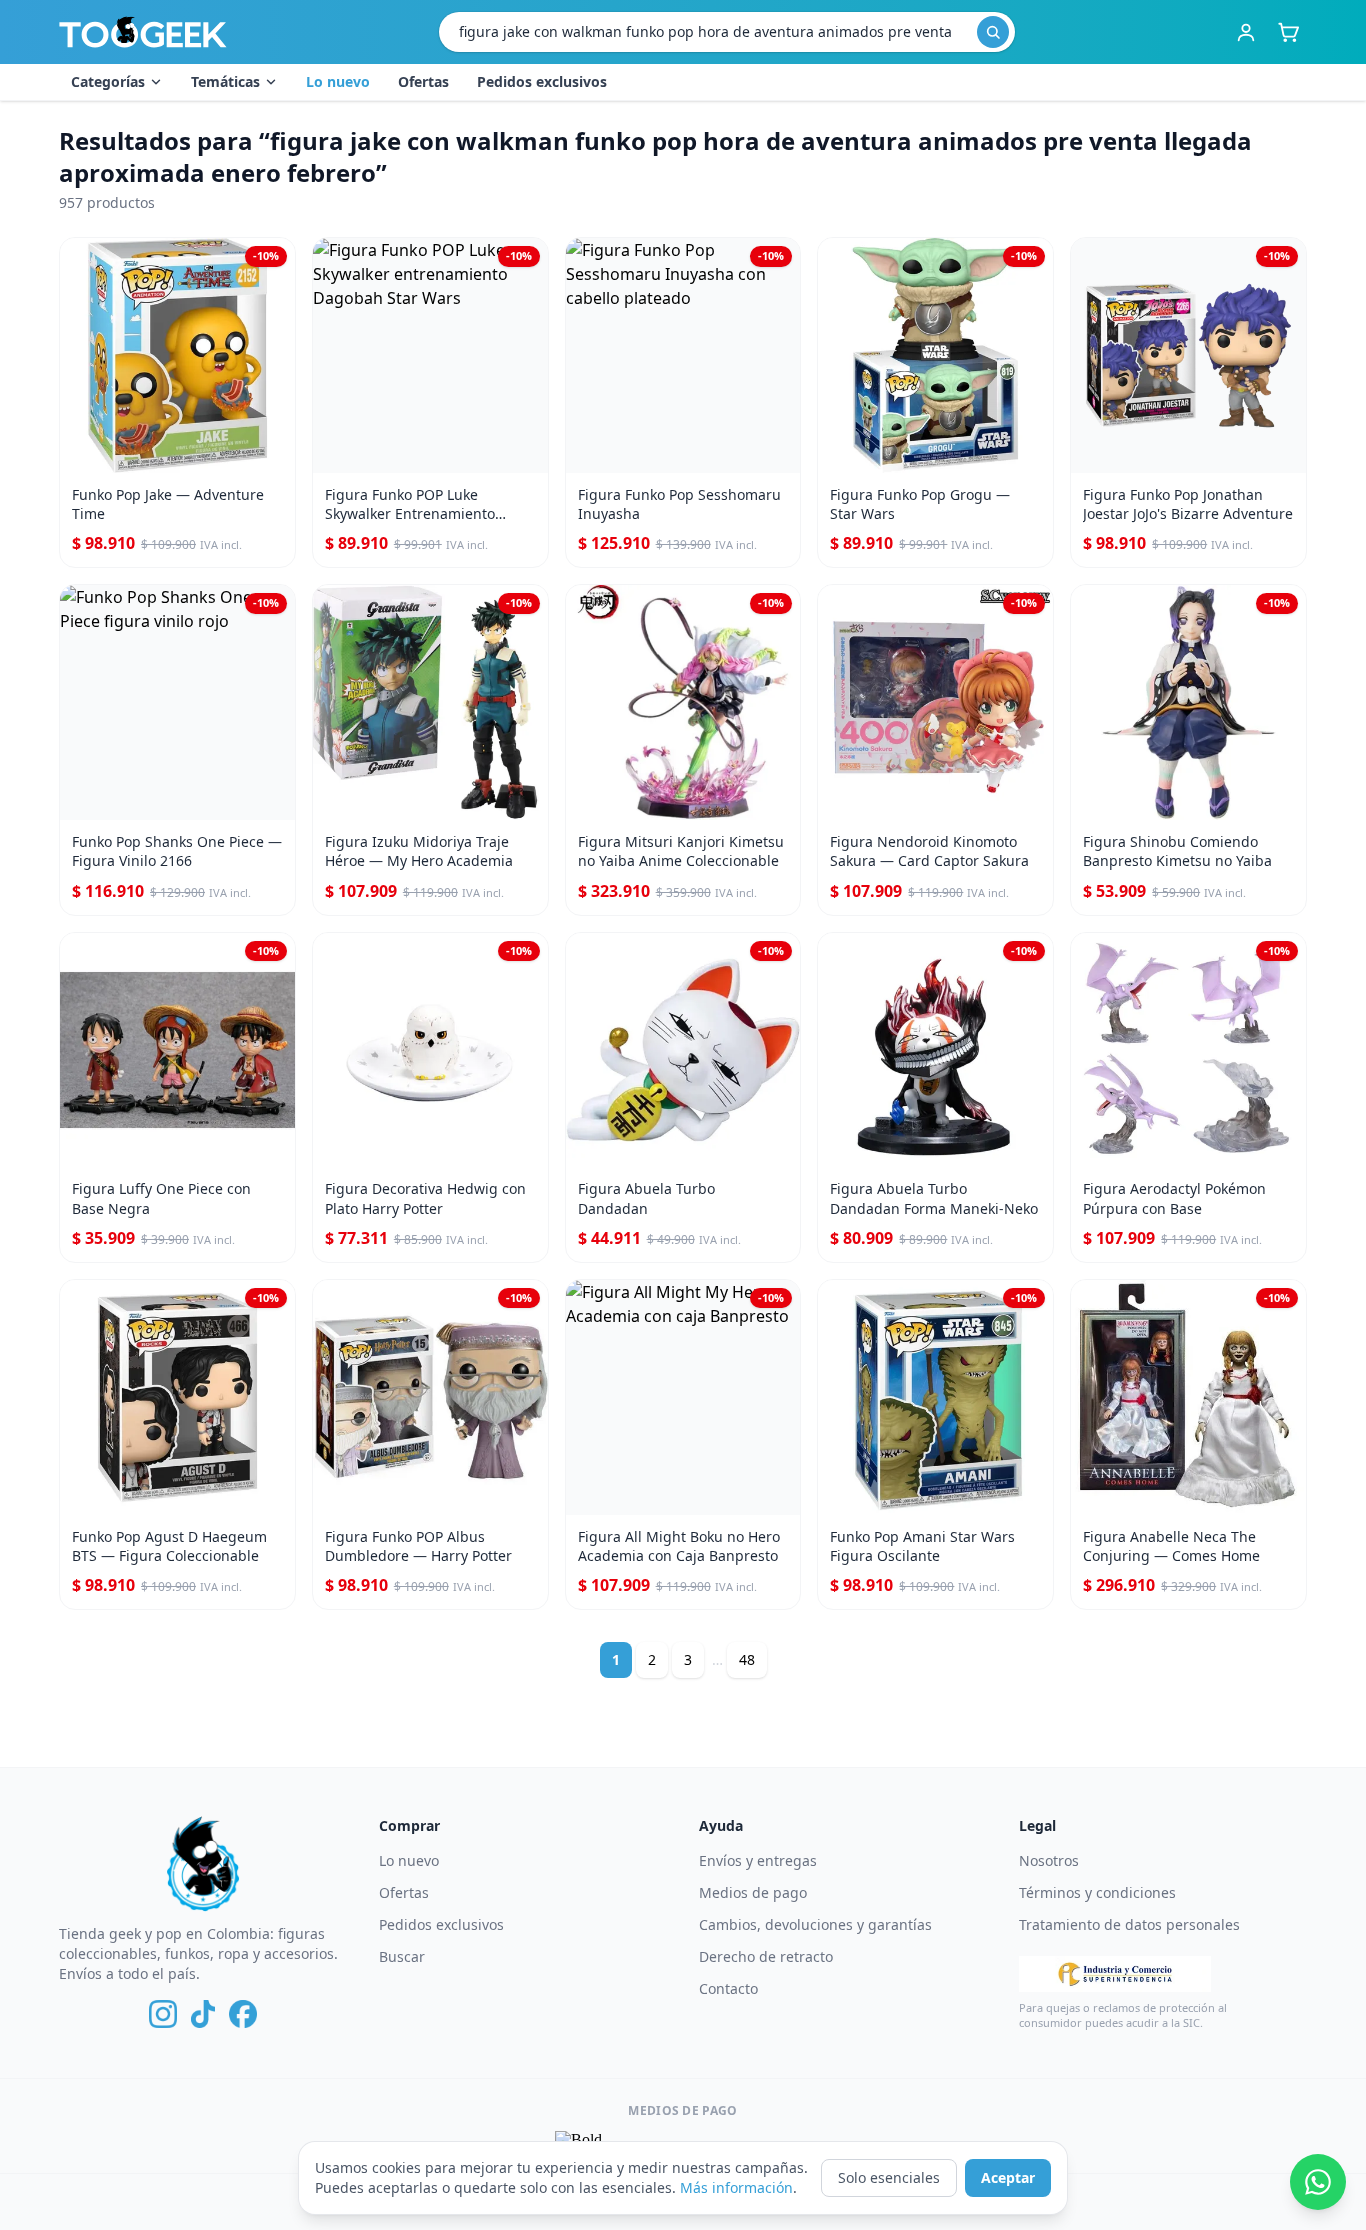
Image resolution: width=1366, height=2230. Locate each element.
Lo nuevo (338, 81)
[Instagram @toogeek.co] (163, 2014)
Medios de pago (753, 1892)
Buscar (402, 1956)
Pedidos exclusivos (542, 81)
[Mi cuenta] (1246, 32)
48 (747, 1659)
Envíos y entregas (758, 1860)
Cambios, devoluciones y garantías (815, 1924)
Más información (736, 2187)
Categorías (108, 81)
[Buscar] (993, 32)
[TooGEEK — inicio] (143, 32)
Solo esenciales (889, 2177)
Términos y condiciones (1097, 1892)
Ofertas (423, 81)
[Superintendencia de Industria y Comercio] (1115, 1974)
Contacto (728, 1988)
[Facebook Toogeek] (243, 2014)
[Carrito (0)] (1288, 32)
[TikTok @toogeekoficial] (203, 2014)
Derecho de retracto (766, 1956)
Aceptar (1008, 2177)
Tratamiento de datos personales (1129, 1924)
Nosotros (1049, 1860)
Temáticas (225, 81)
